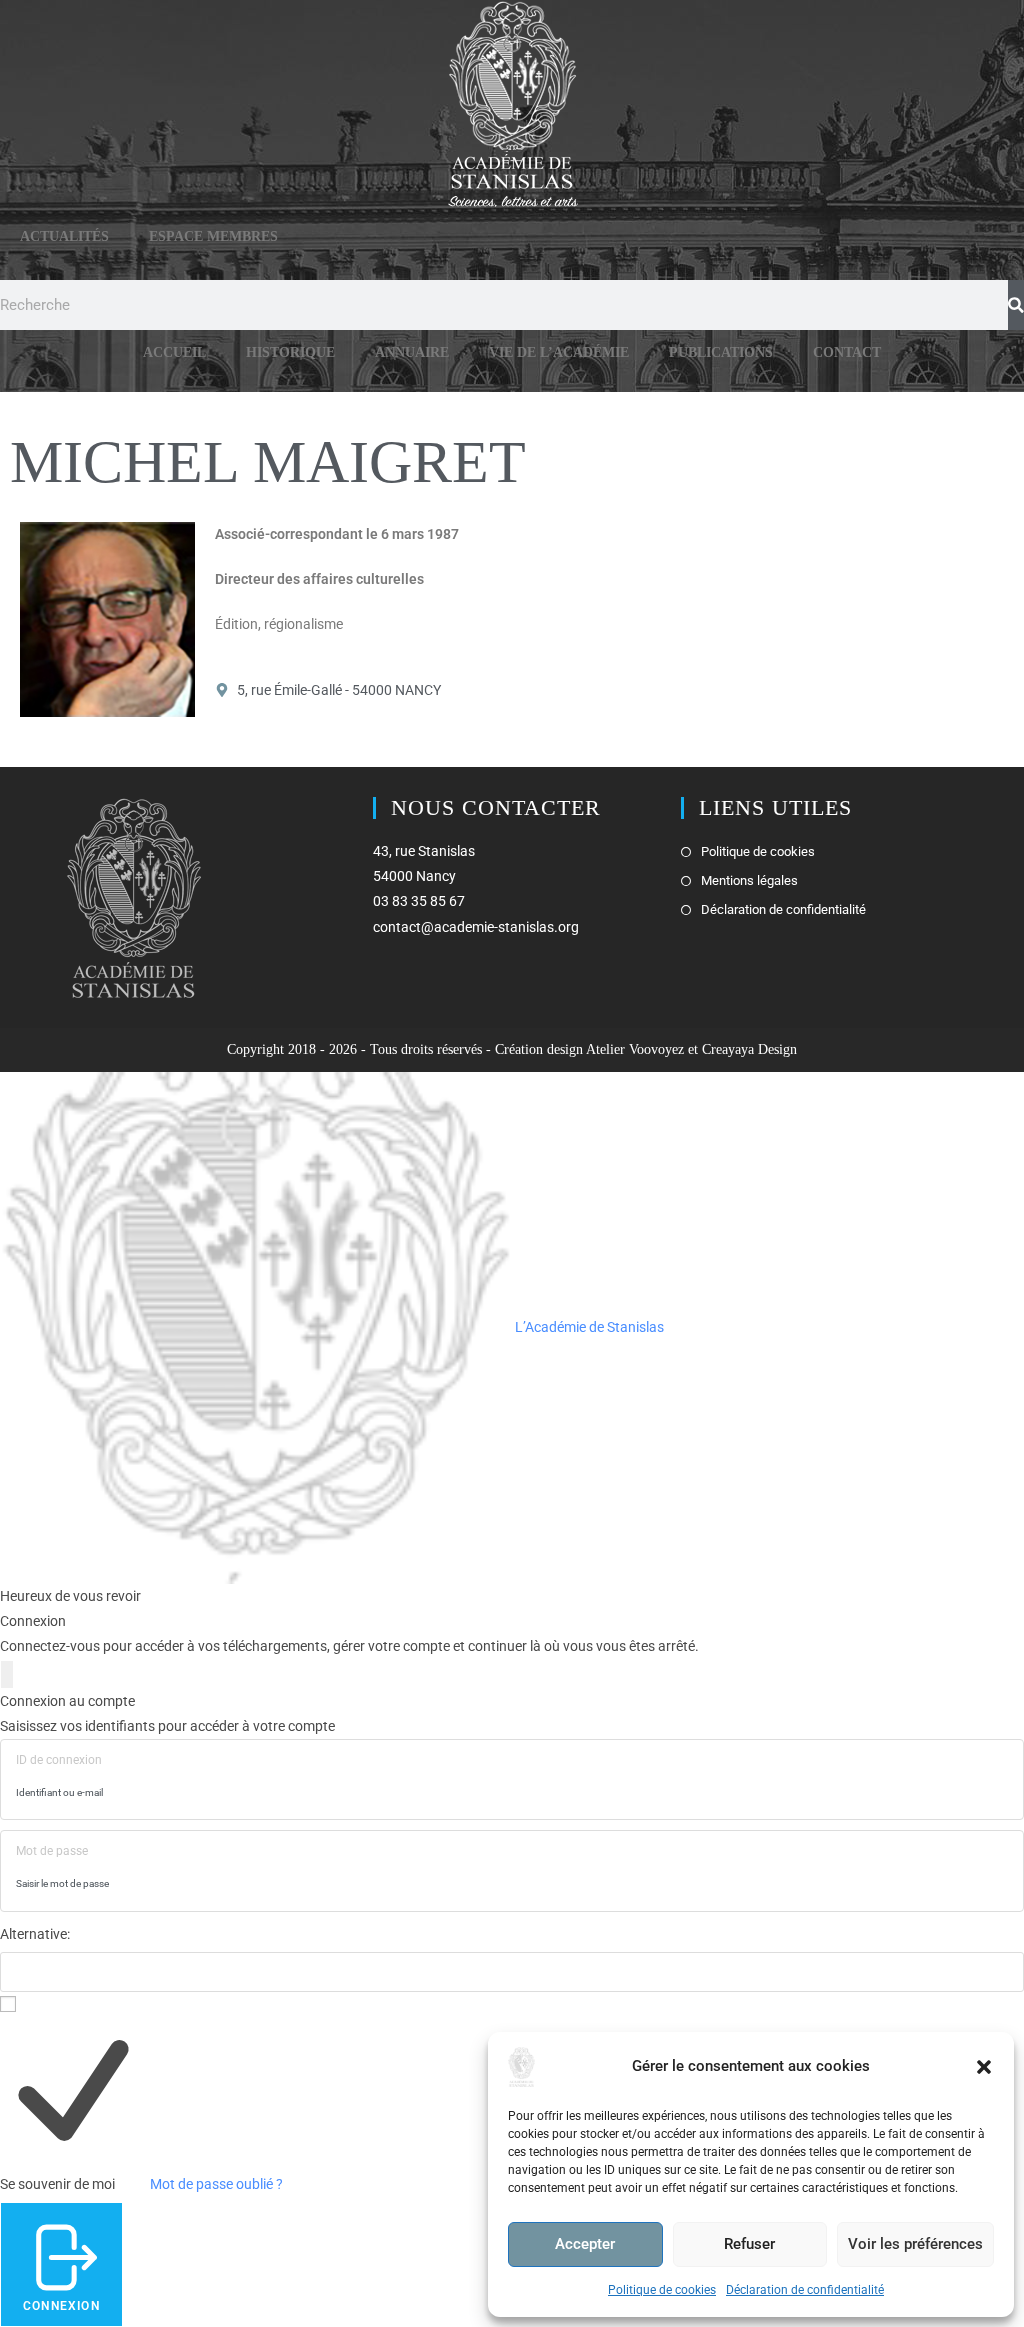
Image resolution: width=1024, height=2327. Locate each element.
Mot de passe (52, 1851)
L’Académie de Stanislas (588, 1327)
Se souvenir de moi (57, 2184)
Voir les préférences (915, 2244)
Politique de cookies (662, 2290)
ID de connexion (59, 1760)
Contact (847, 352)
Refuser (749, 2244)
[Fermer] (7, 1674)
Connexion (61, 2306)
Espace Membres (213, 236)
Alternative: (35, 1934)
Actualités (64, 236)
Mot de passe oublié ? (216, 2184)
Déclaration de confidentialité (805, 2290)
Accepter (585, 2244)
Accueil (174, 352)
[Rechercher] (1016, 305)
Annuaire (412, 352)
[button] (984, 2067)
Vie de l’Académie (559, 352)
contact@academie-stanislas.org (476, 927)
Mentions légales (749, 880)
